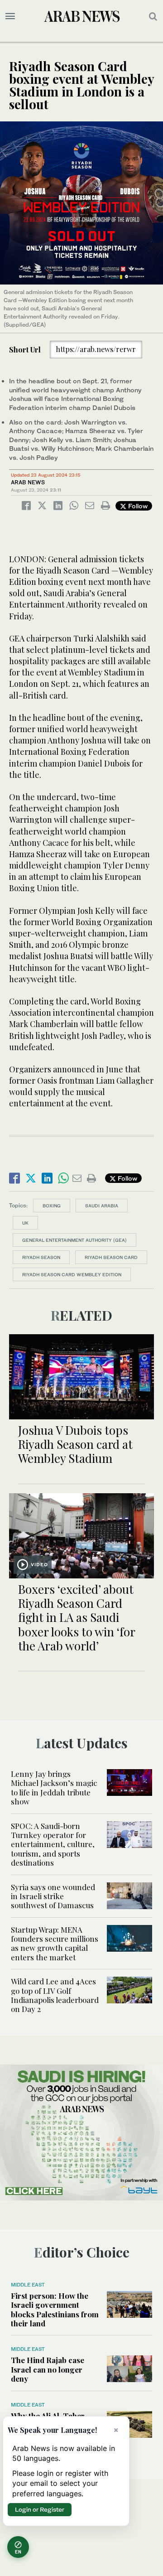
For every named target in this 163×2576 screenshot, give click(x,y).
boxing (52, 1206)
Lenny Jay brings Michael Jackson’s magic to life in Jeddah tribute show (54, 1787)
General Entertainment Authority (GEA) (74, 1240)
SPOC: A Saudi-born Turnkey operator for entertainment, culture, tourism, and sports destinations (53, 1844)
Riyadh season (41, 1257)
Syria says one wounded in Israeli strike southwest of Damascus (53, 1896)
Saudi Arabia (102, 1206)
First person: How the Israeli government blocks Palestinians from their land (55, 2309)
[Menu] (10, 16)
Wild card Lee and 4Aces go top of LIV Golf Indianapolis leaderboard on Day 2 (55, 1995)
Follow (137, 506)
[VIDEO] (81, 1535)
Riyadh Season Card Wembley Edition (72, 1274)
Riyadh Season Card (111, 1257)
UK (25, 1223)
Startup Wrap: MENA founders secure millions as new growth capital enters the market (55, 1943)
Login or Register (40, 2509)
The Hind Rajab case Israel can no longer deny (48, 2369)
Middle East (28, 2285)
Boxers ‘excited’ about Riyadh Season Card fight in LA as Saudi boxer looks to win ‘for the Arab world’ (77, 1617)
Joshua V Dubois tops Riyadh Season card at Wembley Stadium (75, 1444)
